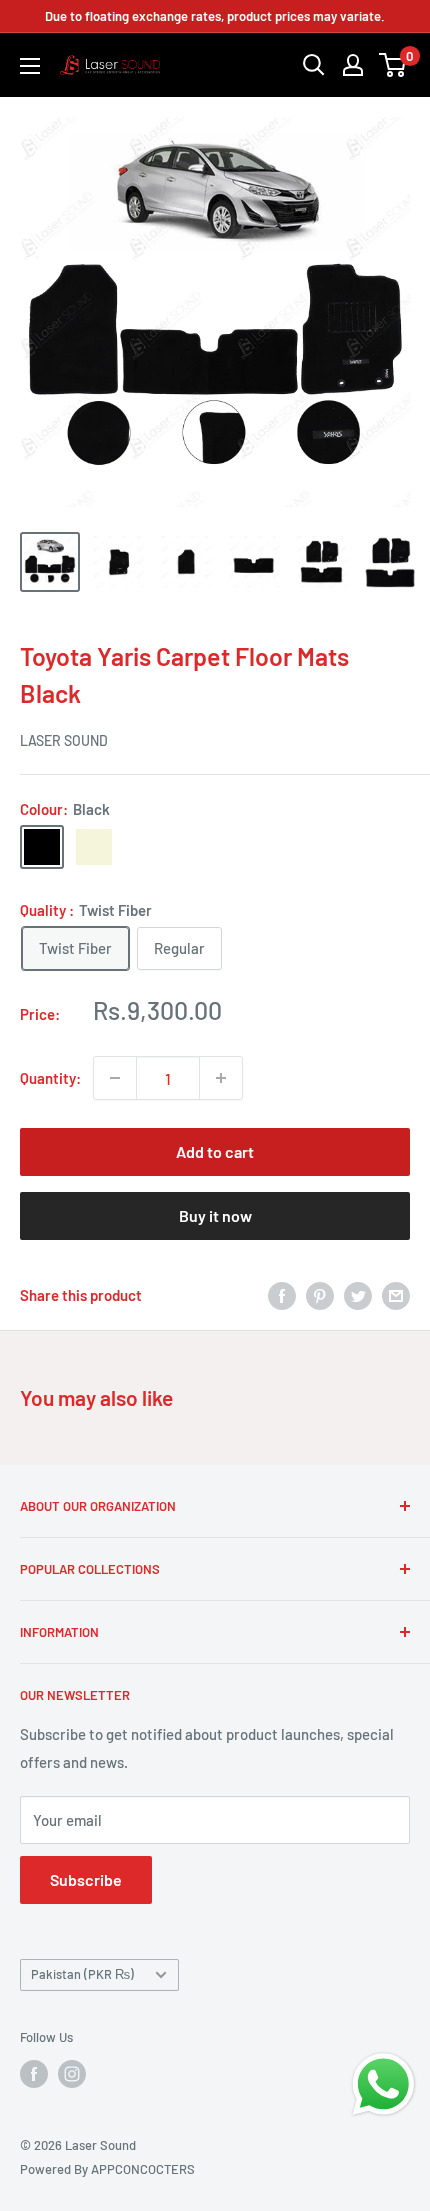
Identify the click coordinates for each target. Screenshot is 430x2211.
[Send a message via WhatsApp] (383, 2084)
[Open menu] (30, 66)
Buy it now (215, 1215)
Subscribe (86, 1879)
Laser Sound (64, 740)
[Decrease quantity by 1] (115, 1078)
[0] (393, 65)
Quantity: (50, 1078)
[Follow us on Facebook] (34, 2074)
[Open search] (314, 65)
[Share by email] (396, 1295)
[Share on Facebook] (282, 1295)
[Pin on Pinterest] (320, 1295)
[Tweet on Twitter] (358, 1295)
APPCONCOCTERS (143, 2169)
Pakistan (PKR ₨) (82, 1974)
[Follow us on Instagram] (72, 2074)
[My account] (353, 65)
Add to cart (215, 1151)
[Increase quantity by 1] (221, 1078)
